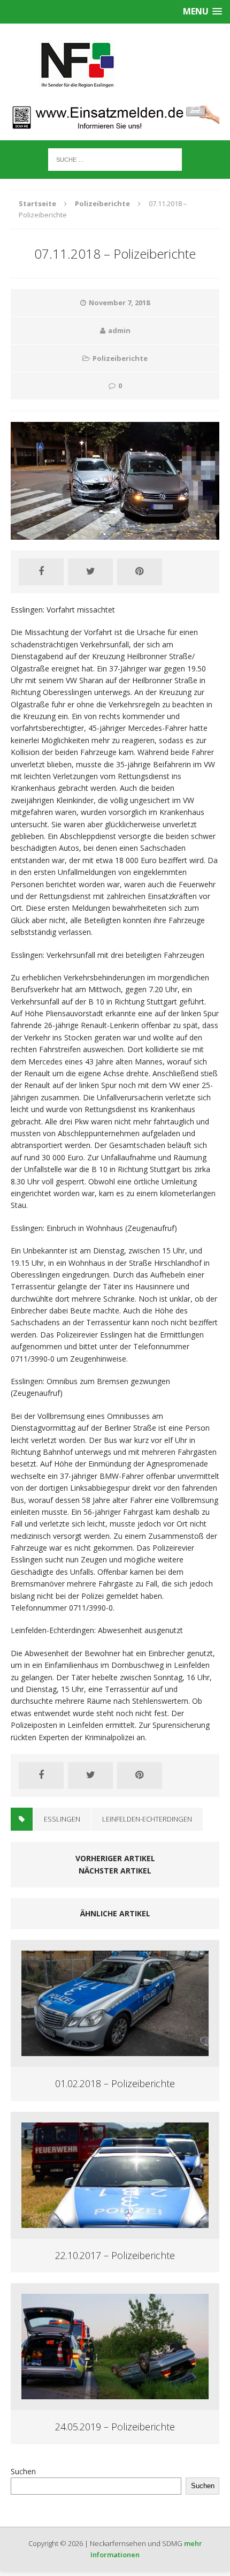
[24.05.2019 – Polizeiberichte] (115, 2393)
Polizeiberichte (120, 358)
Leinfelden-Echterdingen (147, 1819)
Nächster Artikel (115, 1871)
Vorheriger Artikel (115, 1858)
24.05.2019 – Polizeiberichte (115, 2427)
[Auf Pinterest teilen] (140, 572)
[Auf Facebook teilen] (41, 572)
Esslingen (62, 1819)
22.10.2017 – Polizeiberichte (115, 2255)
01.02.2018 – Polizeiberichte (115, 2083)
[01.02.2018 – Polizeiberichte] (115, 2050)
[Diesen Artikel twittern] (90, 572)
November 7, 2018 (119, 303)
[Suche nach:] (115, 159)
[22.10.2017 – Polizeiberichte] (115, 2221)
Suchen (23, 2471)
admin (119, 330)
